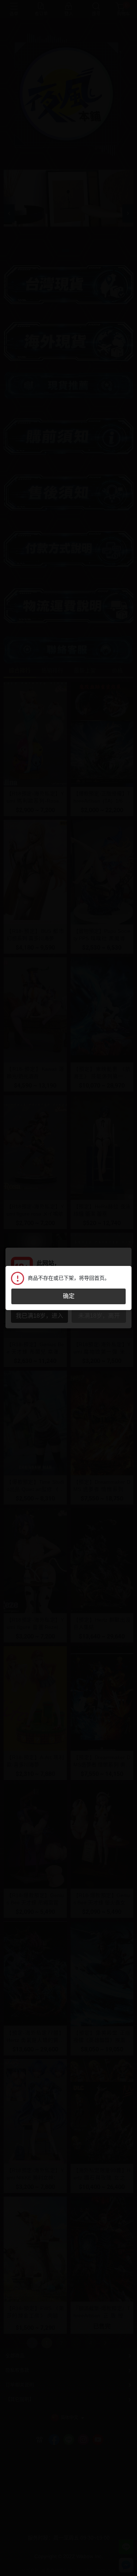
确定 (69, 1296)
